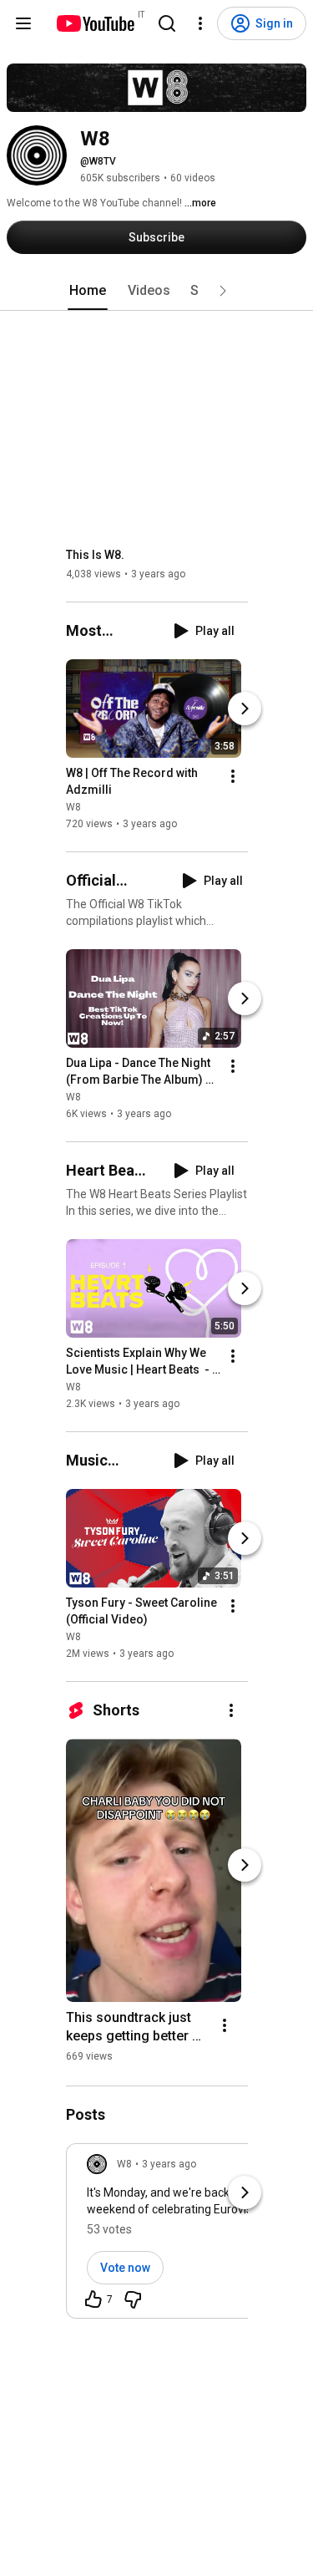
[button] (223, 291)
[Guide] (23, 23)
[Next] (245, 709)
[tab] (88, 291)
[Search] (167, 23)
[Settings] (200, 23)
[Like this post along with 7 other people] (93, 2299)
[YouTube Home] (95, 23)
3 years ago (169, 2164)
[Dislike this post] (133, 2299)
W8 (73, 807)
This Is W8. (95, 555)
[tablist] (157, 291)
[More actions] (233, 776)
